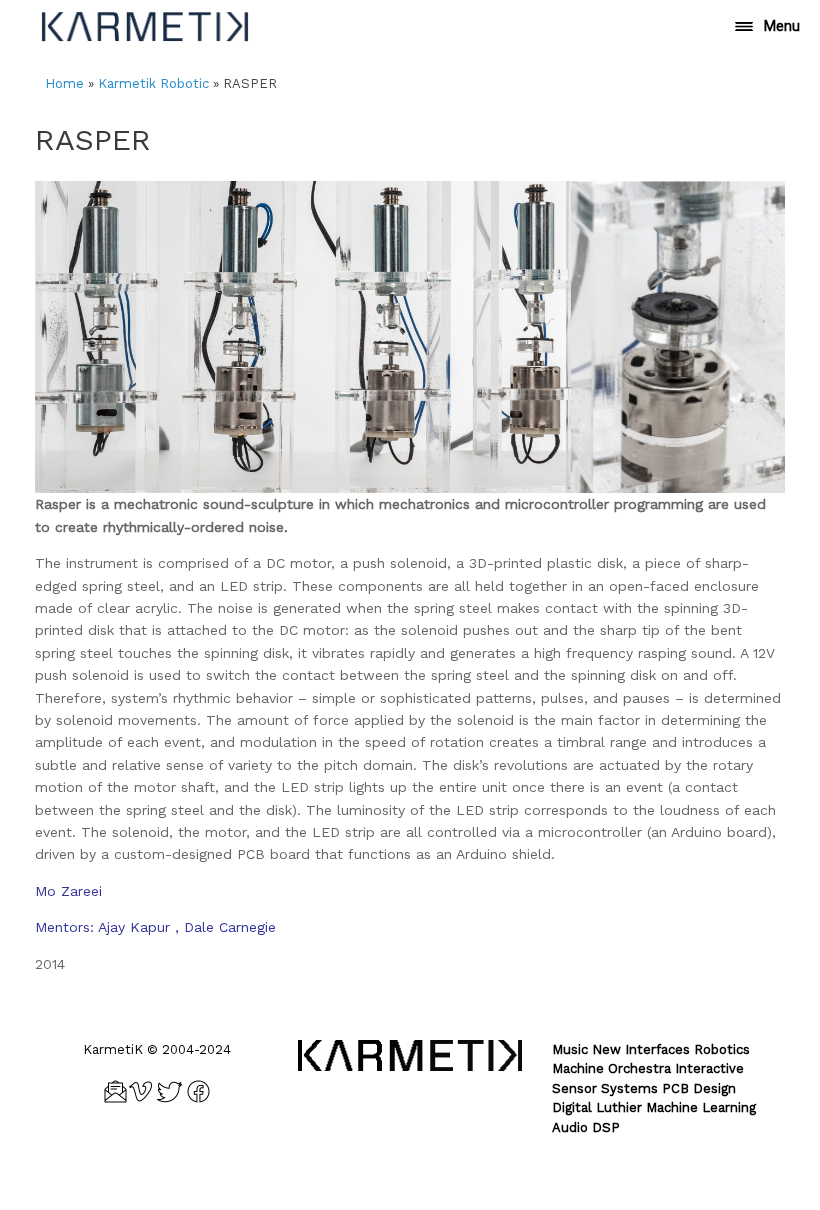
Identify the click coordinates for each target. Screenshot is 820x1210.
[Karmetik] (145, 26)
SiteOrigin (440, 1170)
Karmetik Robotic (153, 83)
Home (64, 83)
